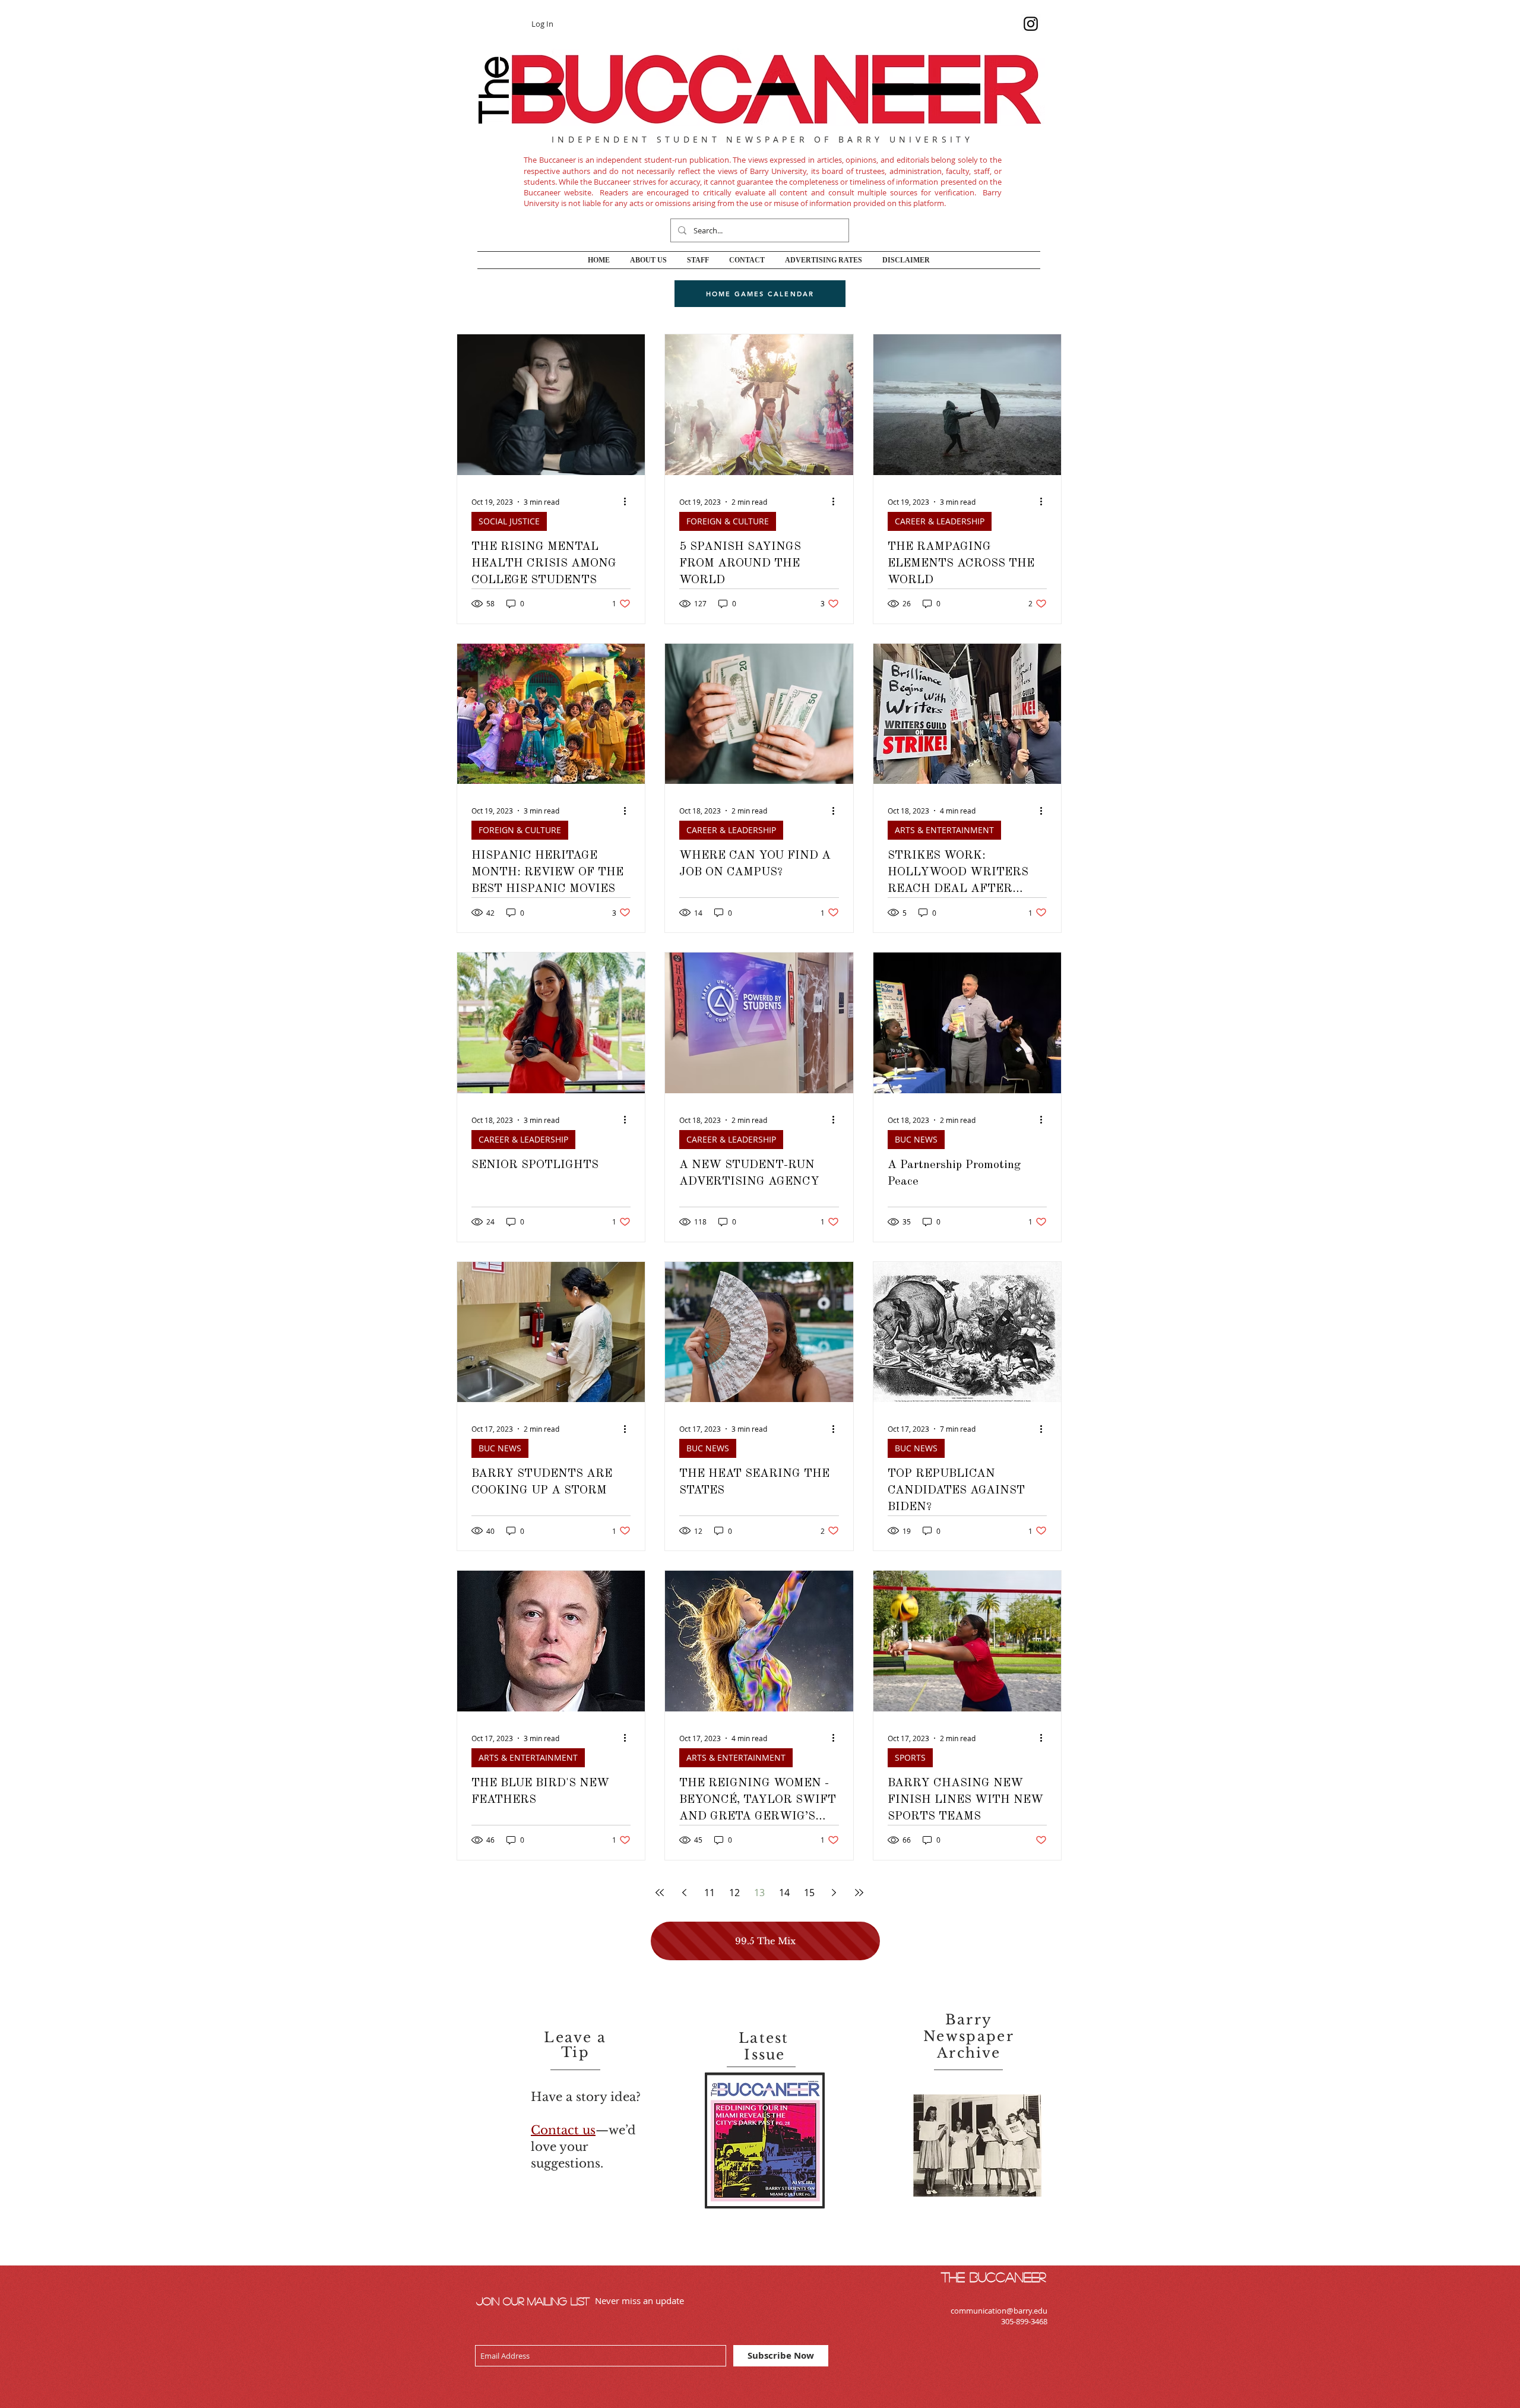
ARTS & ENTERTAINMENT (944, 830)
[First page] (660, 1893)
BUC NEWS (916, 1139)
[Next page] (834, 1893)
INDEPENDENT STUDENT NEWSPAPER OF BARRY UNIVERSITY (762, 139)
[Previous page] (685, 1893)
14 (784, 1893)
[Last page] (859, 1893)
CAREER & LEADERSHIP (940, 521)
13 (759, 1893)
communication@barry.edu (999, 2311)
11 (710, 1893)
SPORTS (910, 1757)
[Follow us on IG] (1031, 24)
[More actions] (629, 502)
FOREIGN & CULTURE (728, 521)
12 (734, 1893)
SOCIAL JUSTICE (509, 521)
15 (809, 1893)
